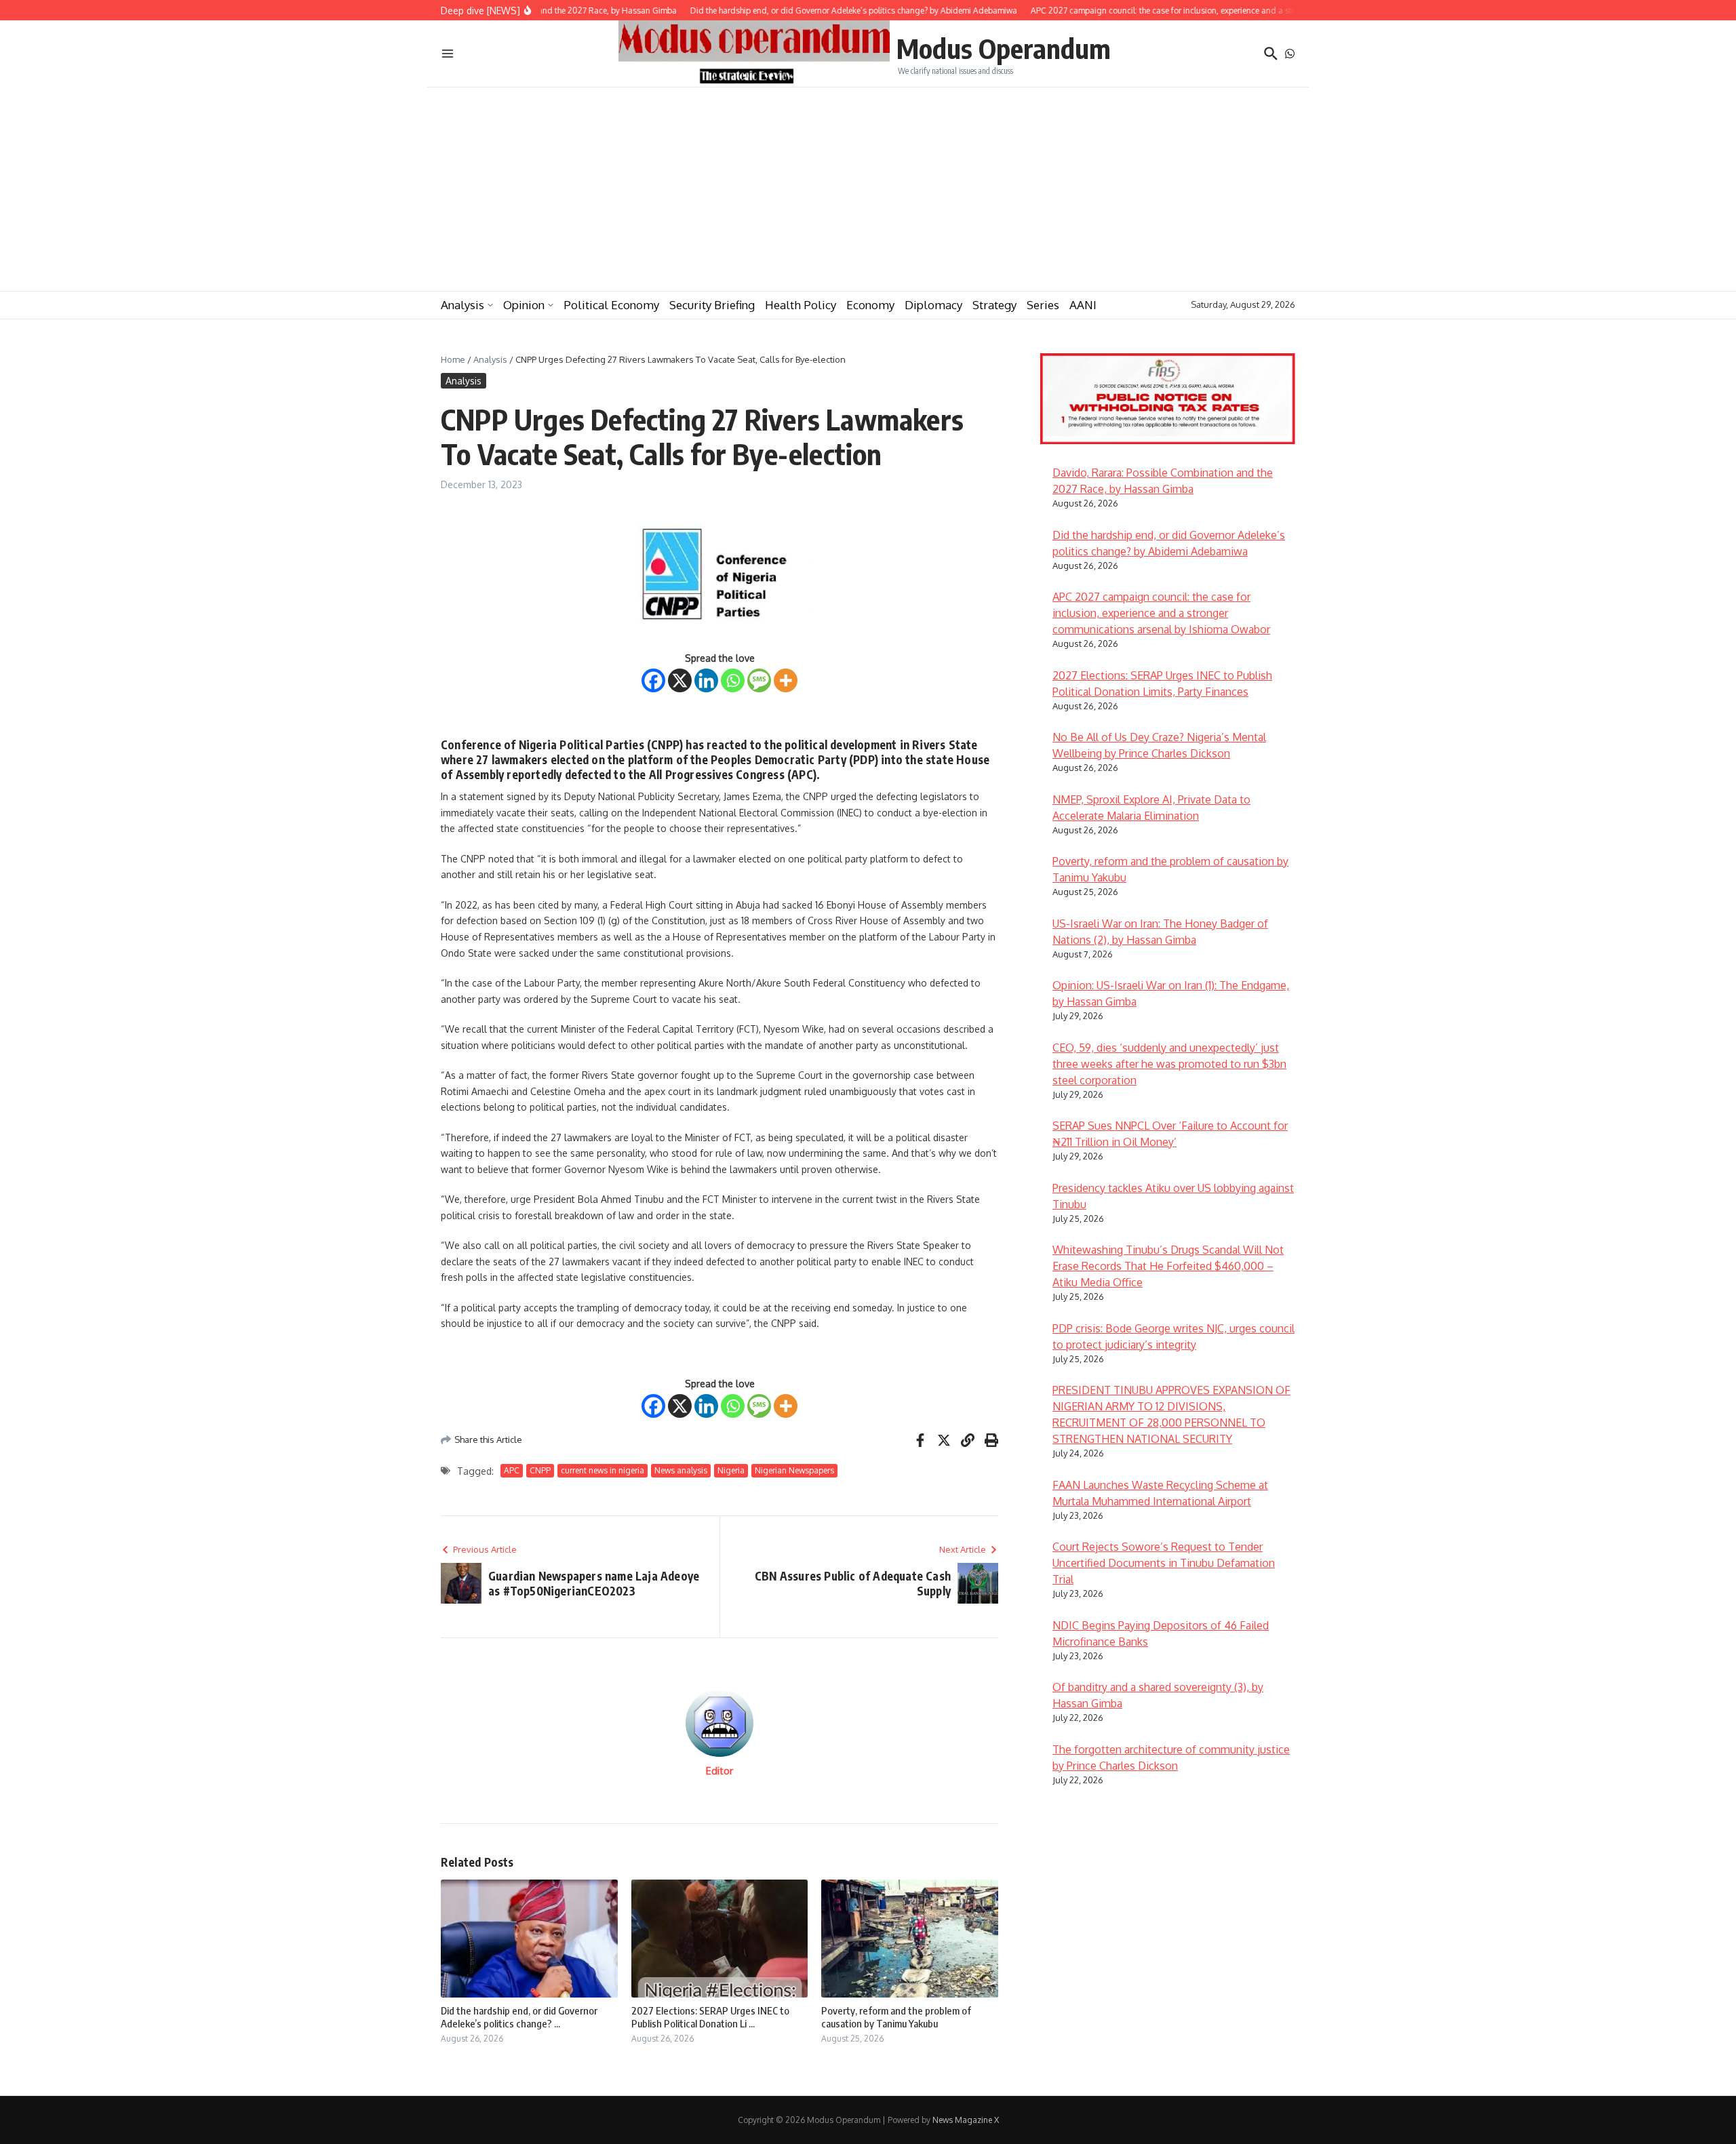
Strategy (994, 305)
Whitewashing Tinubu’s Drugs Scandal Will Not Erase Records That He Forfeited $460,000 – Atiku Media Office (1168, 1266)
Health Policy (801, 305)
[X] (680, 680)
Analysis (462, 305)
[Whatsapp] (733, 680)
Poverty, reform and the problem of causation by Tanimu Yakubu (896, 2017)
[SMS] (759, 680)
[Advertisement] (868, 189)
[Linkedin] (706, 680)
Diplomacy (933, 305)
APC (512, 1470)
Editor (719, 1771)
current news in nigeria (603, 1470)
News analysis (681, 1470)
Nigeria (731, 1470)
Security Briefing (712, 305)
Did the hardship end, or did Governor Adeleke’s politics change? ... (519, 2017)
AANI (1083, 305)
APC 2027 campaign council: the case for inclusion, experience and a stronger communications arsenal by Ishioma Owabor (1161, 613)
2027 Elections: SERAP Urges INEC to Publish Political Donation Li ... (710, 2017)
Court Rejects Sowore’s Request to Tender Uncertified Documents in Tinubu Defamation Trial (1164, 1563)
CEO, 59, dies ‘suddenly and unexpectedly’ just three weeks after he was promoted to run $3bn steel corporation (1169, 1064)
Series (1043, 305)
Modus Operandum (1004, 48)
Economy (870, 305)
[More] (786, 680)
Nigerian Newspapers (794, 1470)
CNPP (540, 1470)
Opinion (524, 305)
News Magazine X (966, 2120)
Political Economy (611, 305)
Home (453, 359)
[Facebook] (653, 680)
